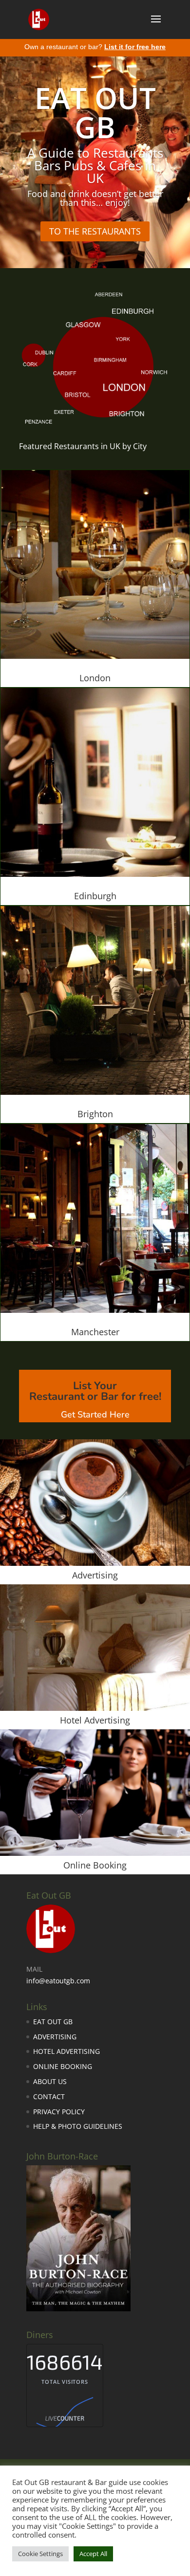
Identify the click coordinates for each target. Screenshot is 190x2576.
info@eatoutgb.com (58, 1981)
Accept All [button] (93, 2554)
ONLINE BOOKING (63, 2066)
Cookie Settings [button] (40, 2554)
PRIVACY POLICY (59, 2112)
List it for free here (135, 47)
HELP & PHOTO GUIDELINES (78, 2126)
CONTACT (49, 2096)
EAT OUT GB (53, 2022)
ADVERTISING (55, 2037)
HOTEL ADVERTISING (66, 2051)
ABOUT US (50, 2081)
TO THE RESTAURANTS (95, 231)
